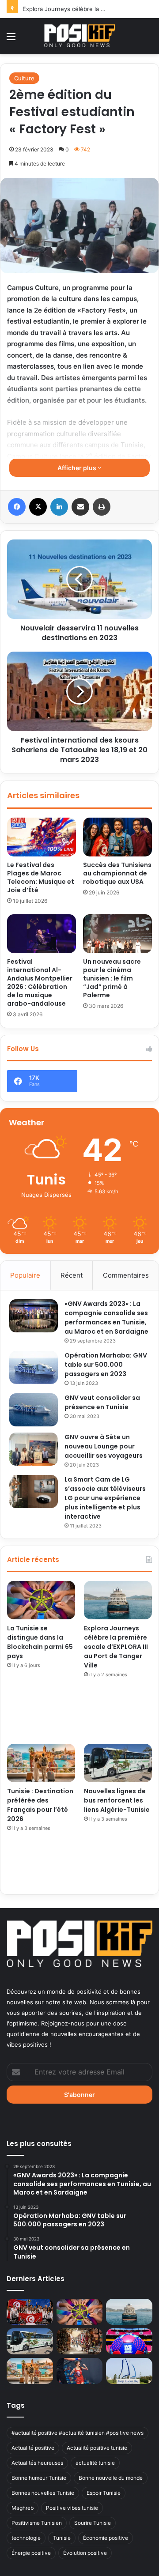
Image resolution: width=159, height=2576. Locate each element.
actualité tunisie (95, 2463)
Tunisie (62, 2538)
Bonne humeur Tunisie (39, 2478)
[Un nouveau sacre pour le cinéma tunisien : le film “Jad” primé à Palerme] (117, 934)
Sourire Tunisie (93, 2523)
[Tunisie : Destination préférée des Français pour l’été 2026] (41, 1763)
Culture (24, 78)
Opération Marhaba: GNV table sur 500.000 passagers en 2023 (106, 1365)
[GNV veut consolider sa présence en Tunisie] (34, 1410)
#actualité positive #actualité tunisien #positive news (78, 2433)
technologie (26, 2538)
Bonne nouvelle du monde (111, 2478)
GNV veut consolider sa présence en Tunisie (102, 1402)
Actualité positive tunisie (97, 2448)
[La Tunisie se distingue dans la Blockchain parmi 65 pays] (41, 1600)
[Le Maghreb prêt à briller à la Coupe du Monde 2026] (129, 2341)
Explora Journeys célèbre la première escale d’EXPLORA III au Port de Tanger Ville (116, 1647)
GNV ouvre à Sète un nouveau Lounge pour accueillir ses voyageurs (104, 1446)
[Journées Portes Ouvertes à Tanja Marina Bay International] (129, 2371)
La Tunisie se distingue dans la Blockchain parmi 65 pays (40, 1642)
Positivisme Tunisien (37, 2523)
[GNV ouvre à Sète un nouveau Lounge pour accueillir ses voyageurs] (34, 1449)
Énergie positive (31, 2553)
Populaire (25, 1275)
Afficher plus (78, 468)
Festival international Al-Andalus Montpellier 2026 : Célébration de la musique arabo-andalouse (40, 983)
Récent (72, 1275)
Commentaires (126, 1275)
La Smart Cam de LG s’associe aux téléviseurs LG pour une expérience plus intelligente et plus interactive (105, 1498)
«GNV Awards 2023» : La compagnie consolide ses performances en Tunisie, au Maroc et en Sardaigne (106, 1318)
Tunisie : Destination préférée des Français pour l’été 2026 (40, 1805)
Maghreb (23, 2508)
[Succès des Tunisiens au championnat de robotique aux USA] (117, 837)
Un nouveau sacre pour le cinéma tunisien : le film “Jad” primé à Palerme (112, 978)
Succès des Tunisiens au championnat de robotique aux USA (117, 873)
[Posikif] (79, 36)
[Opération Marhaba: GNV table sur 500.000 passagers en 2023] (34, 1367)
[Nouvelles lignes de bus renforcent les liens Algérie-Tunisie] (118, 1763)
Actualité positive (33, 2448)
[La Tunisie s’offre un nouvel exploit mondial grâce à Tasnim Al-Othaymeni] (80, 2371)
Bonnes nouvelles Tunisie (43, 2493)
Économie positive (106, 2538)
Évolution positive (85, 2553)
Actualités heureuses (37, 2463)
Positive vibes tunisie (72, 2508)
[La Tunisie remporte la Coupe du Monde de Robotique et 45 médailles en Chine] (30, 2312)
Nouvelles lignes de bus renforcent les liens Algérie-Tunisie (117, 1800)
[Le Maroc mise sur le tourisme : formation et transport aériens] (80, 2341)
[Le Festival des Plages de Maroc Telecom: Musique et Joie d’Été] (42, 837)
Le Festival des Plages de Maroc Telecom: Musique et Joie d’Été (41, 877)
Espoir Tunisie (104, 2493)
